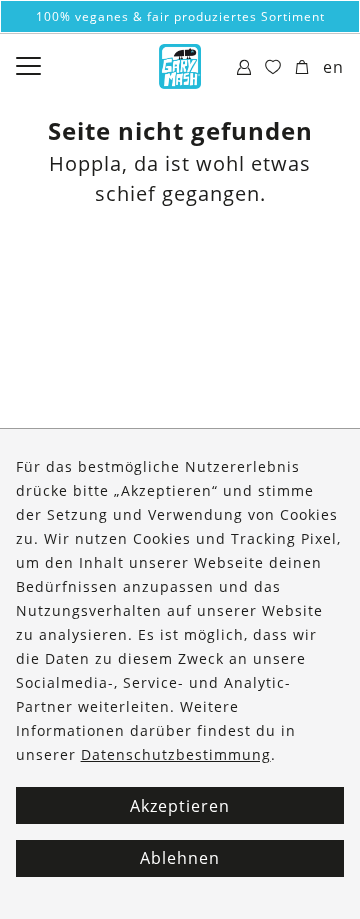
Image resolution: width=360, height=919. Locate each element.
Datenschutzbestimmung (176, 754)
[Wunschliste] (273, 68)
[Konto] (244, 68)
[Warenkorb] (302, 68)
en (333, 67)
